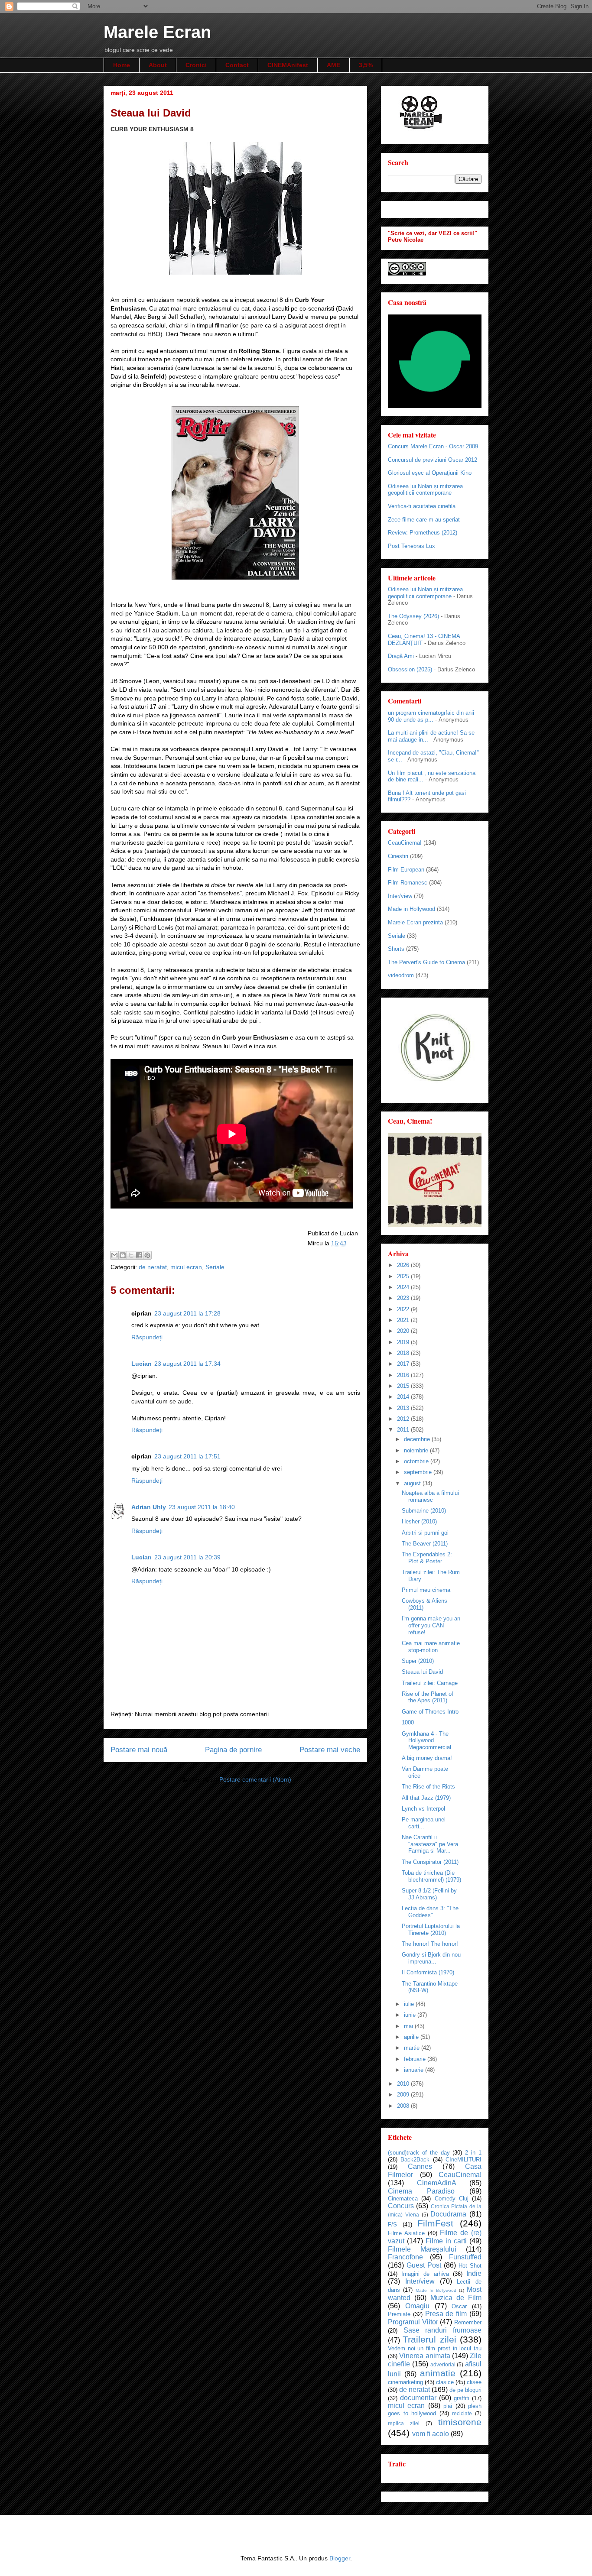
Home (122, 65)
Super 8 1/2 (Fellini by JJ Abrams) (429, 1894)
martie (413, 2048)
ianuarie (415, 2070)
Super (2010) (418, 1661)
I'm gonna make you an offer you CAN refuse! (431, 1625)
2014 (404, 1397)
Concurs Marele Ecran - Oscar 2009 (433, 446)
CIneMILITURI (464, 2160)
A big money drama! (427, 1758)
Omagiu (417, 2306)
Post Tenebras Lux (411, 546)
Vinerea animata (424, 2356)
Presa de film (446, 2314)
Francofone (405, 2257)
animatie (438, 2373)
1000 (408, 1722)
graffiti (462, 2398)
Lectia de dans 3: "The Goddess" (430, 1912)
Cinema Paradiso (421, 2191)
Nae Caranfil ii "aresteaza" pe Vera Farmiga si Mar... (430, 1844)
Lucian (141, 1364)
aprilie (412, 2037)
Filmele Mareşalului (422, 2249)
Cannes (420, 2166)
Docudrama (448, 2214)
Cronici (196, 65)
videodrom (401, 975)
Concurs (401, 2206)
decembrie (418, 1439)
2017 (404, 1364)
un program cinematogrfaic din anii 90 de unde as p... (431, 716)
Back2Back (415, 2160)
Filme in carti (446, 2241)
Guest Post (424, 2265)
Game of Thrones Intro (430, 1712)
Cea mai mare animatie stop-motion (431, 1647)
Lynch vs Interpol (423, 1809)
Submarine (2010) (424, 1511)
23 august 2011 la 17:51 (187, 1456)
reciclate (462, 2413)
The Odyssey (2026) (413, 616)
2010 (404, 2084)
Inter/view (400, 896)
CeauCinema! (405, 843)
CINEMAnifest (288, 65)
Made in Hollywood (411, 909)
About (158, 65)
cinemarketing (405, 2382)
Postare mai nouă (139, 1750)
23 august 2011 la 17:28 (187, 1313)
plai (448, 2406)
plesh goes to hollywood (435, 2410)
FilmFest (435, 2223)
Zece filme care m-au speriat (424, 520)
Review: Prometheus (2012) (423, 533)
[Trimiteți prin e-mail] (114, 1255)
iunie (411, 2015)
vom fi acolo (431, 2434)
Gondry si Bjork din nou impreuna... (431, 1958)
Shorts (396, 949)
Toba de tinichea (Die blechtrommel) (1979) (431, 1876)
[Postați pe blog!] (123, 1255)
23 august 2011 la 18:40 (202, 1507)
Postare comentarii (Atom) (255, 1779)
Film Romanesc (408, 883)
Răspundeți (147, 1337)
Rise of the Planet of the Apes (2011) (428, 1697)
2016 (404, 1375)
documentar (418, 2398)
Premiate (399, 2314)
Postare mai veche (330, 1750)
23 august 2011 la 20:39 (187, 1557)
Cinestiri (398, 856)
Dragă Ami (401, 656)
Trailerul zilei (429, 2339)
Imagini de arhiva (425, 2274)
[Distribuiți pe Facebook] (139, 1255)
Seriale (215, 1267)
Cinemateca (403, 2199)
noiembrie (417, 1450)
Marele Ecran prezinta (415, 922)
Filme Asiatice (406, 2233)
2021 (404, 1320)
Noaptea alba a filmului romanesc (430, 1496)
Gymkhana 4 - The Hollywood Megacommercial (426, 1740)
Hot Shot (470, 2266)
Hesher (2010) (419, 1521)
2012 (404, 1419)
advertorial (443, 2364)
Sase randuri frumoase (442, 2330)
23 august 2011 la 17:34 (187, 1364)
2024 (404, 1287)
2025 (404, 1276)
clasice (445, 2382)
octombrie (417, 1461)
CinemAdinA (437, 2183)
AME (333, 65)
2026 (404, 1265)
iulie (410, 2004)
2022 (404, 1309)
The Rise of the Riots (428, 1787)
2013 (404, 1408)
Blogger (340, 2558)
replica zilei (404, 2423)
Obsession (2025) (410, 669)
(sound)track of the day (419, 2153)
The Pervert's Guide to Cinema (426, 962)
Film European (406, 870)
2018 (404, 1353)
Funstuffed (465, 2257)
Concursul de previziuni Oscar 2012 (433, 460)
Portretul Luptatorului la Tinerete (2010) (431, 1930)
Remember (468, 2322)
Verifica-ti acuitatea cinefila (422, 506)
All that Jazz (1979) (426, 1798)
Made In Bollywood (436, 2290)
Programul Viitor (413, 2322)
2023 (404, 1298)
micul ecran (186, 1267)
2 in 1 (473, 2153)
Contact (237, 65)
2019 (404, 1342)
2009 (404, 2095)
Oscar (459, 2306)
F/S (392, 2224)
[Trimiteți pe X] (131, 1255)
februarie (416, 2059)
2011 (404, 1430)
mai (409, 2026)
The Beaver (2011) (425, 1544)
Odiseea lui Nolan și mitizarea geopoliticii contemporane (425, 490)
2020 (404, 1331)
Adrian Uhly (149, 1507)
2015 (404, 1386)
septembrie (419, 1472)
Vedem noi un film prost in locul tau (435, 2348)
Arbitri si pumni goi (425, 1533)
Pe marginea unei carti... (424, 1823)
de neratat (153, 1267)
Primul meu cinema (426, 1590)
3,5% (366, 65)
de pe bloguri (465, 2390)
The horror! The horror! (430, 1944)
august (413, 1483)
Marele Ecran (157, 32)
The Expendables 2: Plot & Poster (427, 1558)
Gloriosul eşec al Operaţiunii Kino (430, 473)
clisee (474, 2382)
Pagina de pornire (233, 1750)
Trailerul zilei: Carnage (430, 1683)
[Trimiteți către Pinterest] (147, 1255)
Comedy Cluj (452, 2199)
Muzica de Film (456, 2298)
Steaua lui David (422, 1672)
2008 (404, 2106)
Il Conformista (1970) (428, 1972)
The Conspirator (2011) (430, 1862)
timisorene (460, 2422)
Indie (474, 2273)
